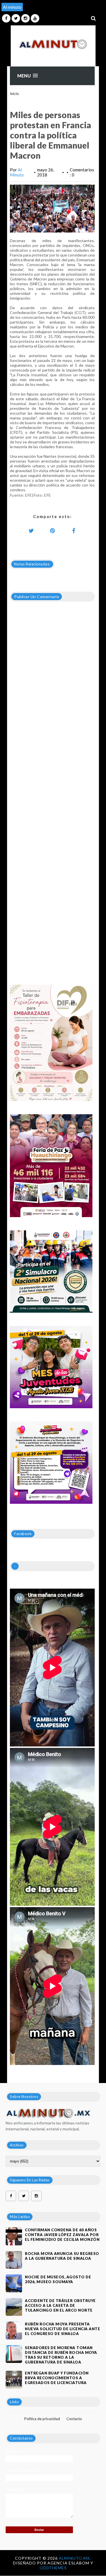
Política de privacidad (42, 2419)
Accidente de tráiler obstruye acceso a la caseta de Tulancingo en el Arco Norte (60, 2305)
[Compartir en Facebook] (73, 530)
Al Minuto (17, 172)
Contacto (74, 2419)
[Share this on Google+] (52, 530)
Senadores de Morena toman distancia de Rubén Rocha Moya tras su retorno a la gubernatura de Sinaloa (61, 2355)
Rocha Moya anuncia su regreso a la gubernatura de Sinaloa (62, 2256)
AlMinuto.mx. (75, 2558)
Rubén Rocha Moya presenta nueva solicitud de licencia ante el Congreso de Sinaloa (62, 2329)
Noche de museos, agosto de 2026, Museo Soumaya (58, 2279)
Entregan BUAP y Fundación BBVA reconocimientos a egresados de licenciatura (57, 2378)
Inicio (14, 94)
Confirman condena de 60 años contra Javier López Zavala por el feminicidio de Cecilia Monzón (62, 2235)
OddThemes (53, 2568)
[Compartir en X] (31, 530)
